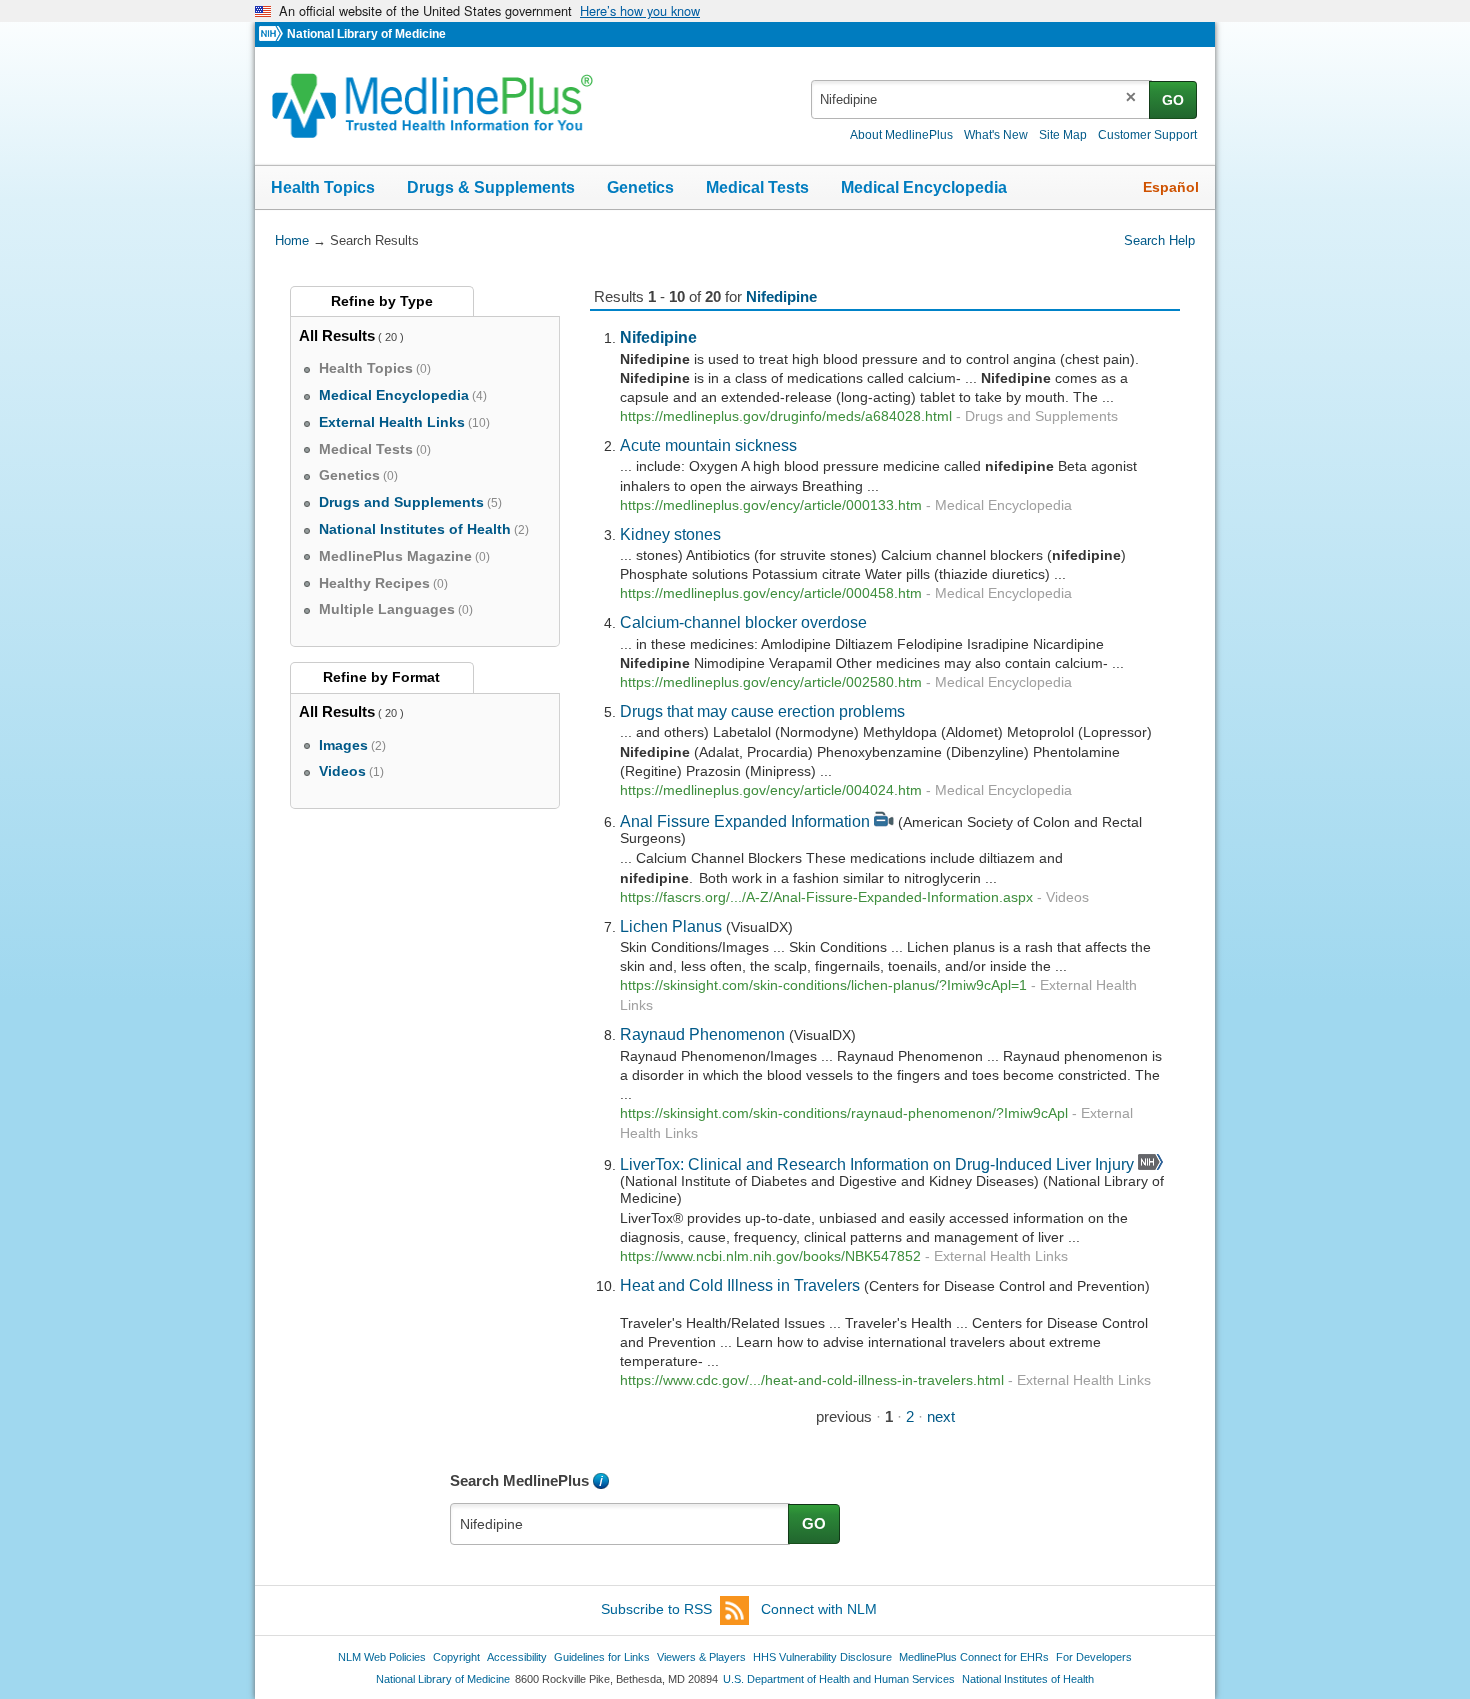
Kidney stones (670, 534)
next (941, 1416)
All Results (337, 335)
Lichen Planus (671, 926)
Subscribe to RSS (656, 1609)
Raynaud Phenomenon (702, 1034)
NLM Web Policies (382, 1657)
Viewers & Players (701, 1657)
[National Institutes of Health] (273, 34)
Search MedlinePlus (519, 1480)
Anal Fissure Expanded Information (745, 821)
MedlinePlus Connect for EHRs (974, 1657)
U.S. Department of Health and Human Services (839, 1679)
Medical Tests (757, 187)
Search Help (1159, 240)
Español (1171, 187)
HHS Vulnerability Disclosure (822, 1657)
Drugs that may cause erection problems (762, 711)
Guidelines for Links (602, 1657)
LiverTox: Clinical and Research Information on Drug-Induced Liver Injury (877, 1164)
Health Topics (323, 187)
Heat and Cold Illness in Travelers (740, 1285)
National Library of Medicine (366, 34)
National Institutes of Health (1028, 1679)
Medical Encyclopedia (924, 187)
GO (1173, 100)
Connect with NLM (819, 1609)
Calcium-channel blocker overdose (743, 622)
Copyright (456, 1657)
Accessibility (517, 1657)
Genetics (640, 187)
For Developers (1094, 1657)
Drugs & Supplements (491, 187)
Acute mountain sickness (708, 445)
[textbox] (981, 99)
